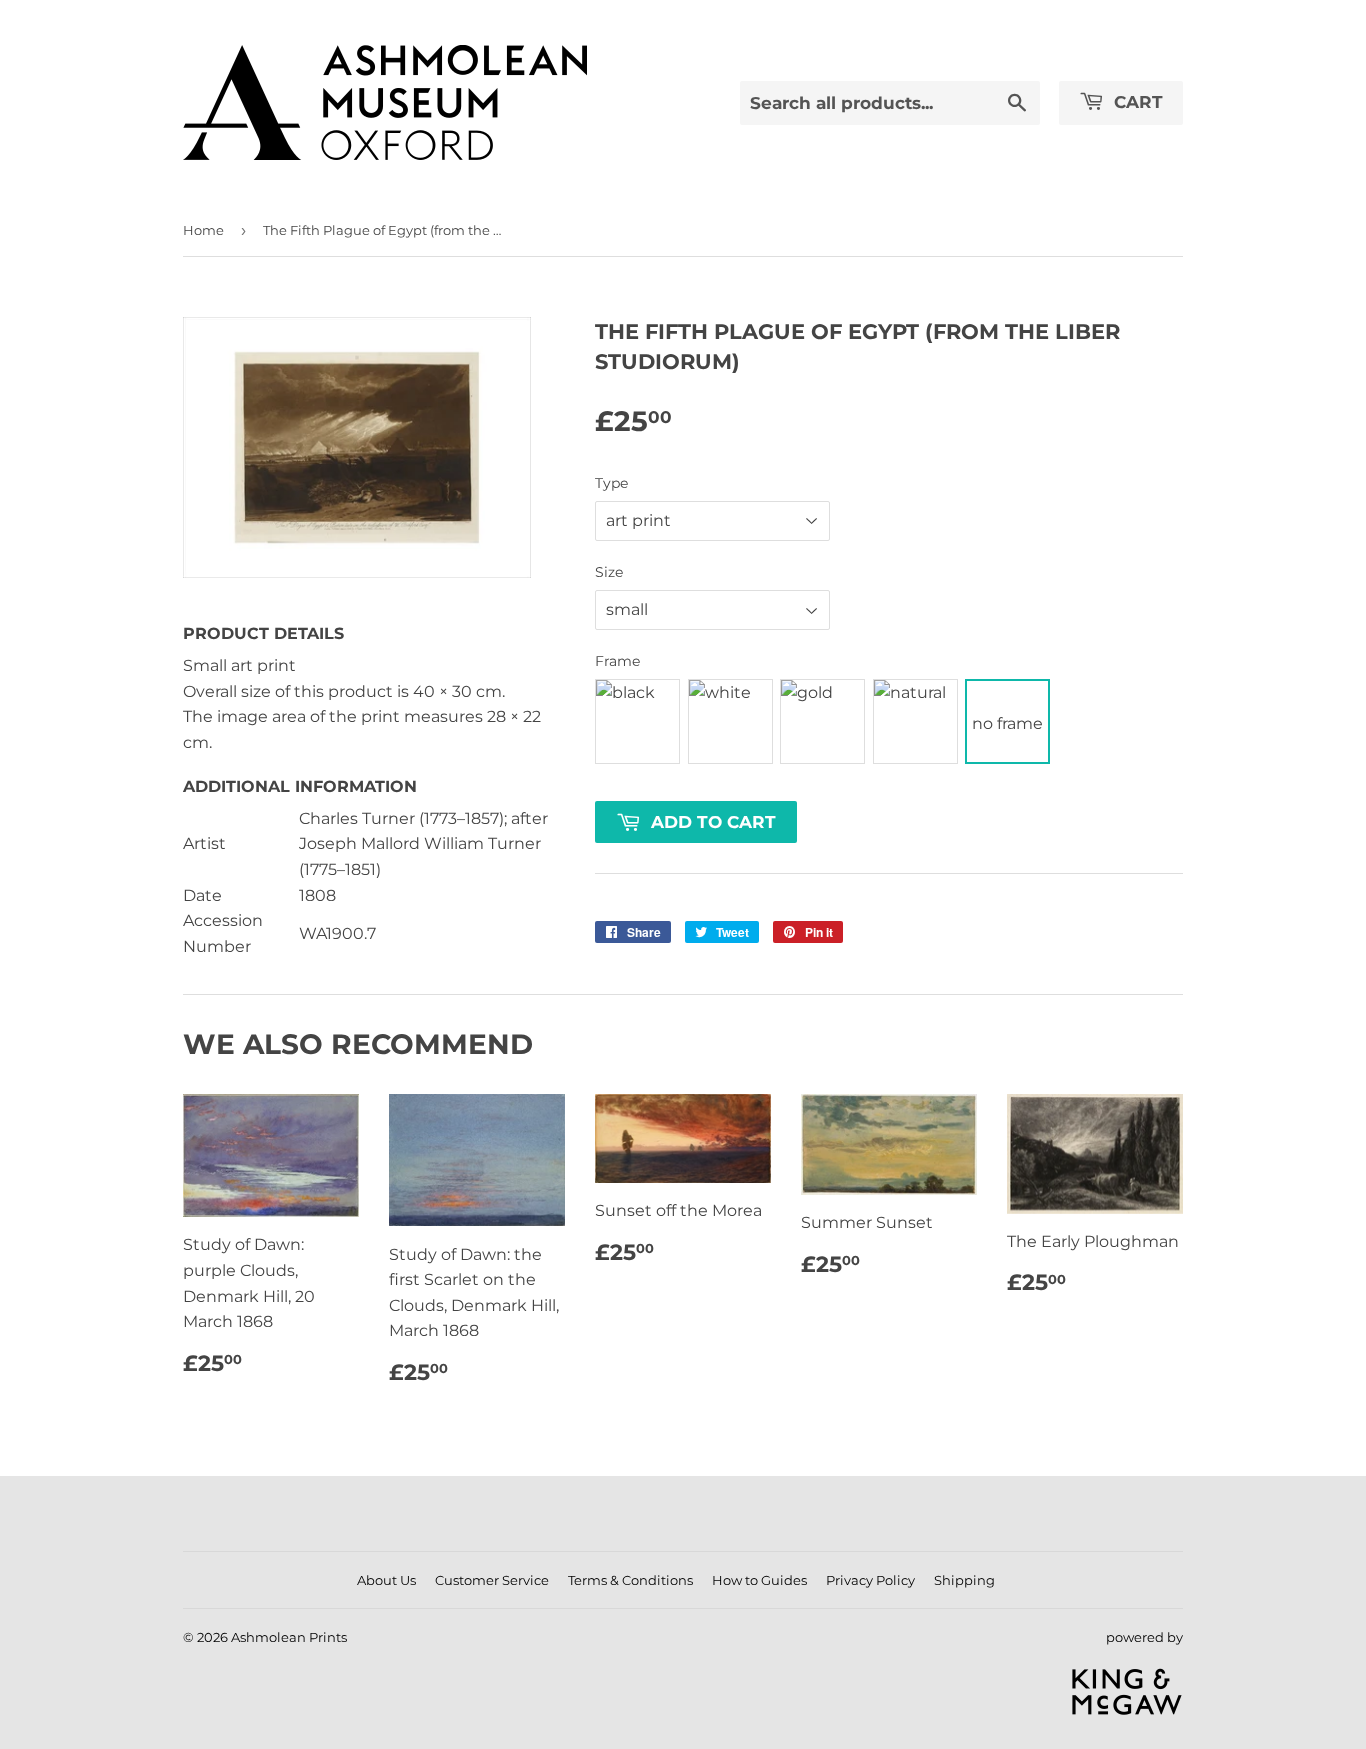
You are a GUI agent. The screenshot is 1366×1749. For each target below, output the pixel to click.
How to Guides (759, 1580)
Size (609, 572)
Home (203, 230)
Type (611, 483)
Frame (617, 661)
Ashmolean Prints (289, 1637)
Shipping (964, 1580)
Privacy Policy (870, 1580)
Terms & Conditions (630, 1580)
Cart (1136, 102)
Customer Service (492, 1580)
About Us (386, 1580)
